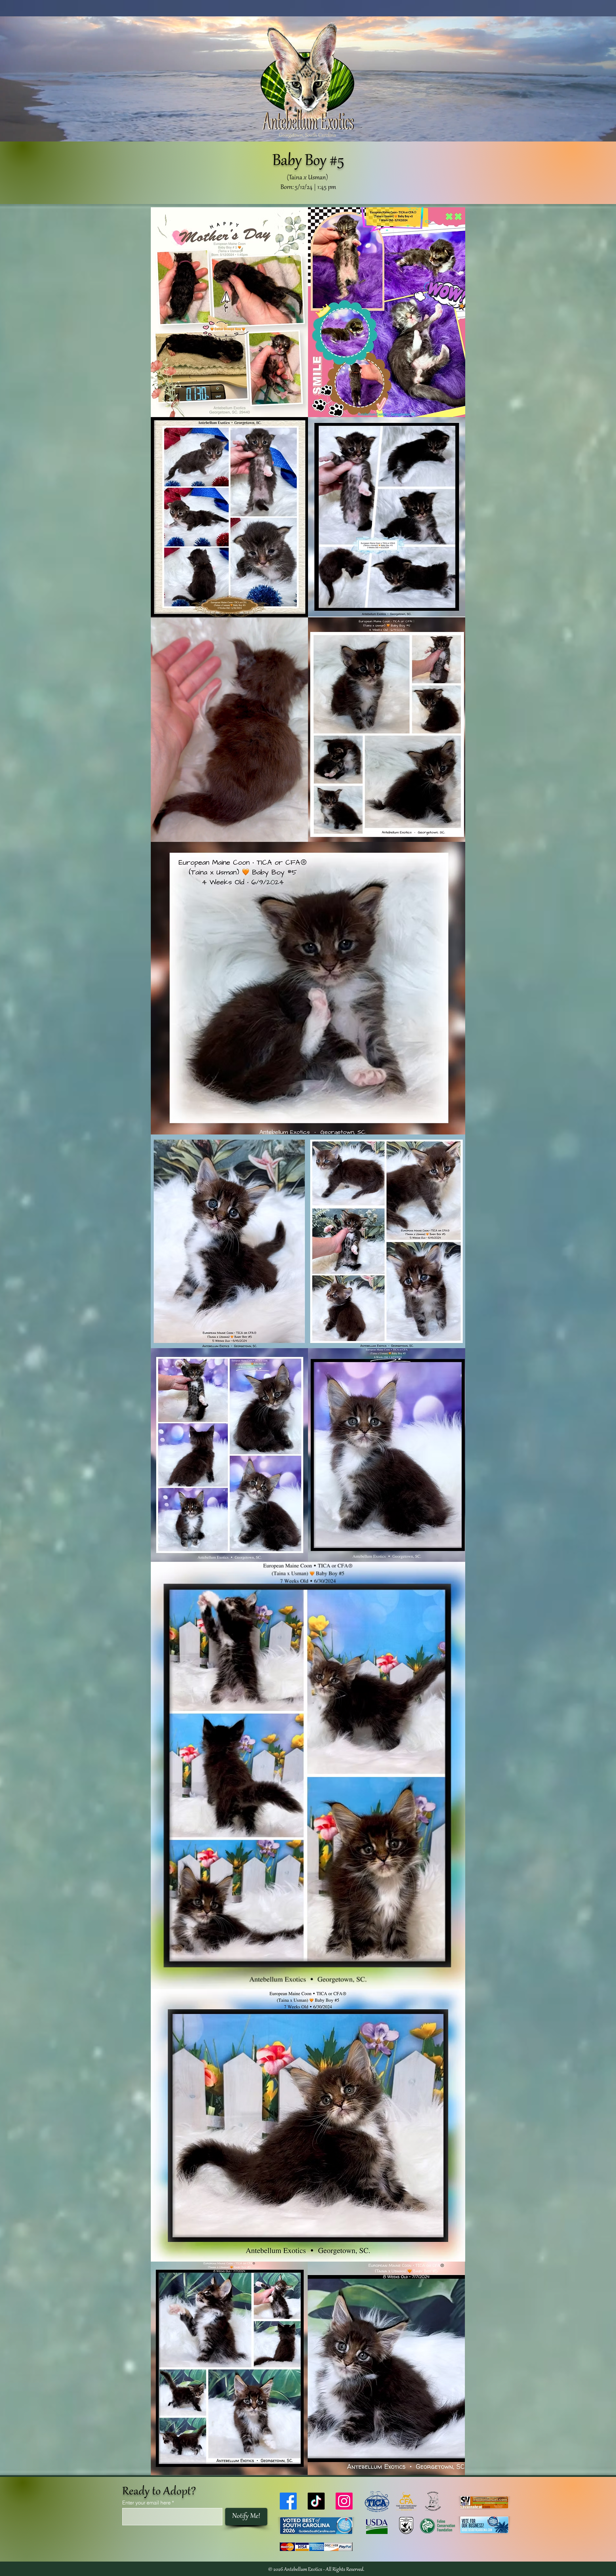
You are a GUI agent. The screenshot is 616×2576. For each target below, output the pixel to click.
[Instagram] (344, 2501)
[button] (229, 730)
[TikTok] (316, 2501)
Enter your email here (146, 2503)
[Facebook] (288, 2501)
